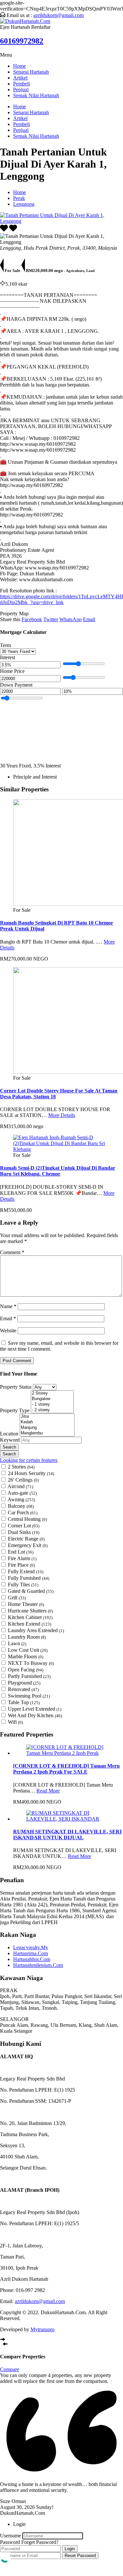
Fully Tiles (23, 1585)
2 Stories (21, 1467)
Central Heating (27, 1519)
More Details (62, 1115)
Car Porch (23, 1513)
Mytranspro (42, 2329)
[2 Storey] (52, 1393)
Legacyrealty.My (31, 1947)
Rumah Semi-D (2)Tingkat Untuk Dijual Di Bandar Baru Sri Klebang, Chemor (58, 1171)
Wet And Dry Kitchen (35, 1715)
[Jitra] (47, 1417)
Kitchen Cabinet (30, 1617)
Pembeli (21, 84)
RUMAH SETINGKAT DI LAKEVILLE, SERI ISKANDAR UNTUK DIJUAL (67, 1835)
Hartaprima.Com (31, 1953)
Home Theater (26, 1604)
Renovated (23, 1689)
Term (5, 645)
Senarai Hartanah (31, 72)
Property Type (15, 1410)
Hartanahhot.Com (32, 1959)
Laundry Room (27, 1637)
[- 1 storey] (52, 1405)
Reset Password (80, 2556)
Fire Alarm (22, 1558)
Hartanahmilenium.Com (38, 1965)
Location (10, 1434)
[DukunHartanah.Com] (25, 21)
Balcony (21, 1506)
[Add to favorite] (13, 230)
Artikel (20, 78)
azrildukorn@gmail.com (59, 15)
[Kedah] (47, 1422)
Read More (48, 1791)
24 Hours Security (31, 1473)
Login (70, 2549)
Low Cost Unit (28, 1650)
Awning (21, 1499)
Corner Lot (24, 1526)
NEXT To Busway (31, 1663)
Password (10, 2542)
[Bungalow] (52, 1399)
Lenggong (24, 204)
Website (8, 1331)
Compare (10, 2369)
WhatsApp (71, 619)
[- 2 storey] (52, 1410)
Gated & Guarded (31, 1591)
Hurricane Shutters (30, 1611)
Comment (12, 1252)
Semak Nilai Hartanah (36, 95)
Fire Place (21, 1565)
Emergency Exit (28, 1545)
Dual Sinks (24, 1532)
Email (89, 619)
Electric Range (26, 1539)
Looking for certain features (29, 1460)
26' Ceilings (23, 1480)
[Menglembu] (47, 1433)
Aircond (20, 1486)
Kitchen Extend (30, 1624)
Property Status (16, 1387)
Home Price (12, 671)
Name (8, 1306)
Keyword (10, 1440)
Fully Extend (26, 1571)
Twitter (51, 619)
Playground (24, 1683)
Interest (8, 657)
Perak (19, 198)
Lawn (17, 1643)
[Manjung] (47, 1428)
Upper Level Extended (35, 1709)
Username (10, 2536)
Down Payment (16, 685)
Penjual (21, 90)
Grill (17, 1598)
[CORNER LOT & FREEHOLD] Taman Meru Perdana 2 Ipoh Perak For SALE (66, 1769)
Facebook (32, 619)
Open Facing (26, 1670)
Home (20, 66)
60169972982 (22, 41)
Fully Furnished (29, 1578)
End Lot (21, 1552)
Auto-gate (22, 1493)
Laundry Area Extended (36, 1630)
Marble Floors (26, 1657)
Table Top (24, 1702)
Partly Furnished (29, 1676)
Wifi (15, 1722)
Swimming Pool (29, 1696)
